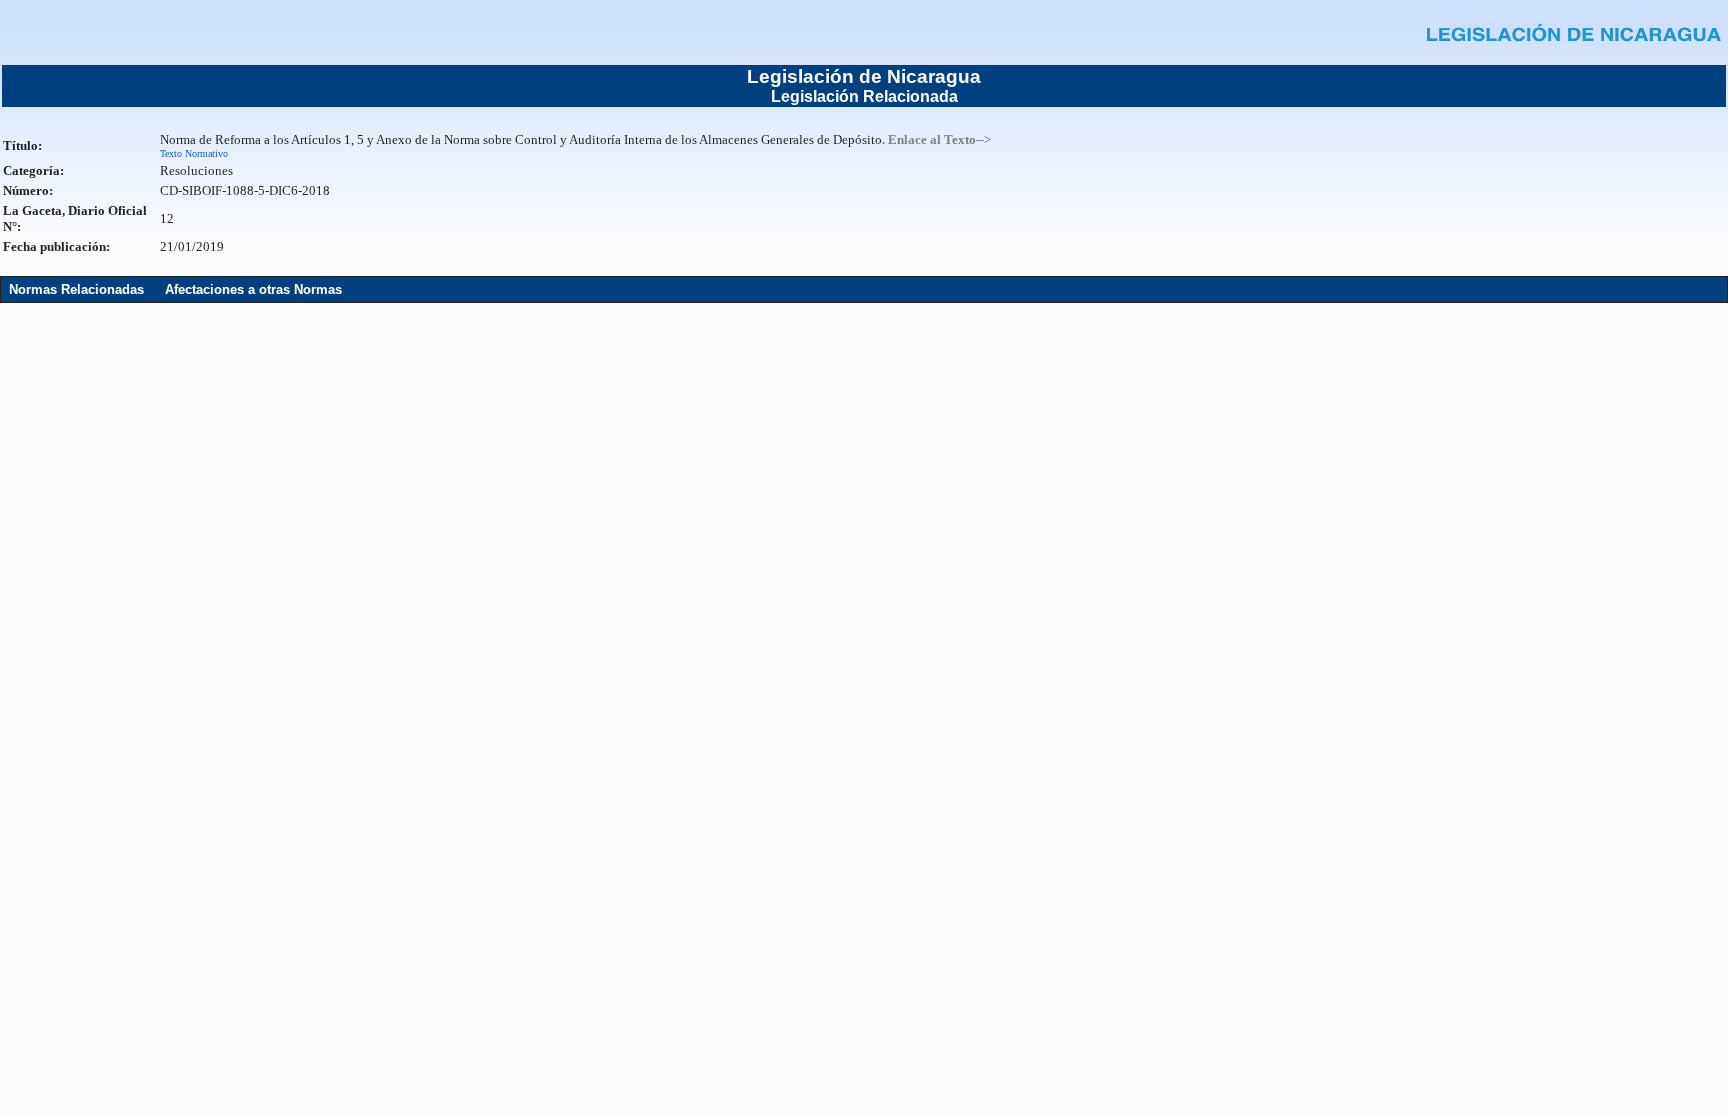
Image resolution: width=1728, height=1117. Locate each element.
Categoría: (33, 170)
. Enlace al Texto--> (936, 139)
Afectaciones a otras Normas (253, 289)
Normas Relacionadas (76, 289)
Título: (22, 145)
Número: (28, 190)
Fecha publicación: (56, 246)
